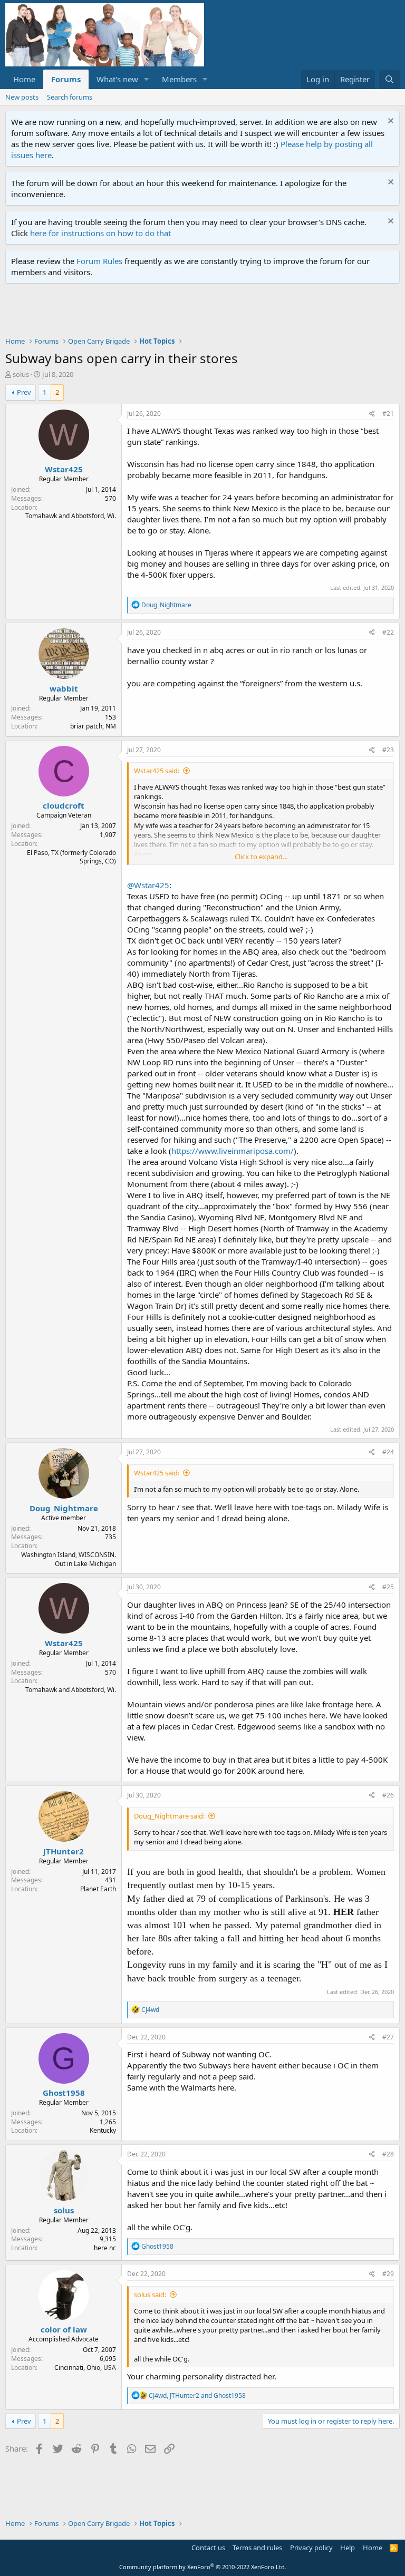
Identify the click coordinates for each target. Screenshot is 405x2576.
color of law (64, 2329)
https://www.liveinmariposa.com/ (233, 1151)
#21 (388, 414)
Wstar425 (64, 469)
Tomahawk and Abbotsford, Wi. (71, 516)
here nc (105, 2248)
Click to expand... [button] (261, 857)
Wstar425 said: (157, 771)
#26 (388, 1795)
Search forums (70, 97)
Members (179, 79)
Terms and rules (257, 2548)
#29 (388, 2274)
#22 (388, 632)
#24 (388, 1452)
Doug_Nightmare (64, 1508)
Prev (24, 392)
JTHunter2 (64, 1851)
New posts (22, 97)
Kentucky (103, 2130)
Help (348, 2548)
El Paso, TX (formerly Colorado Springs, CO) (71, 857)
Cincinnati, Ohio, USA (85, 2368)
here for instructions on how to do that (100, 233)
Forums (66, 79)
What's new (117, 79)
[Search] (389, 79)
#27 (388, 2037)
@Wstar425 (148, 885)
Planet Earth (98, 1889)
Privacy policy (311, 2548)
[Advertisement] (197, 313)
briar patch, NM (93, 726)
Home (24, 79)
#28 (388, 2154)
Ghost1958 (64, 2093)
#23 (388, 750)
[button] (147, 79)
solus (21, 374)
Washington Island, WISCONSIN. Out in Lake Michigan (69, 1559)
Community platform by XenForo (203, 2567)
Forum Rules (99, 261)
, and (197, 2395)
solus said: (150, 2295)
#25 (388, 1587)
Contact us (208, 2548)
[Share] (372, 414)
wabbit (64, 688)
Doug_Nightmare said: (169, 1816)
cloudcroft (64, 805)
